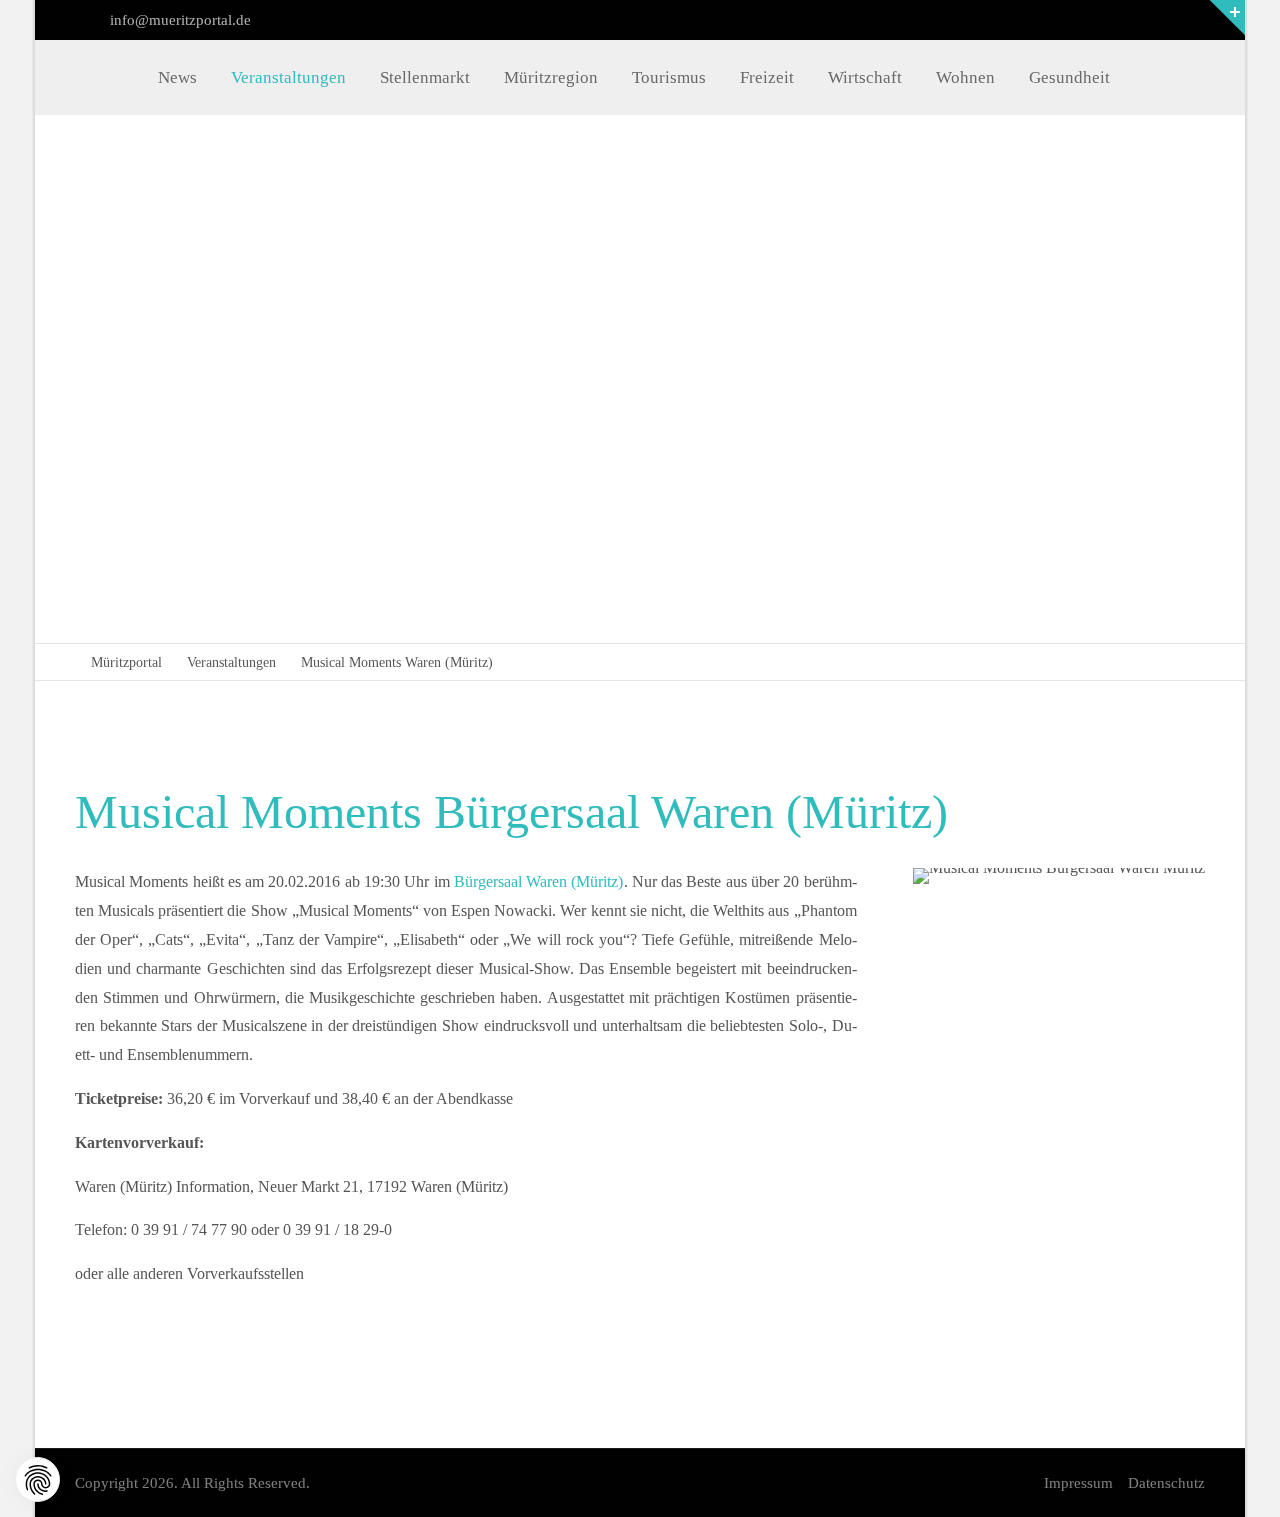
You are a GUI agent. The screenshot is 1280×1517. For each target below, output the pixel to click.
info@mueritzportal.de (178, 20)
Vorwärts (1106, 377)
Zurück (168, 377)
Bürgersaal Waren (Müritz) (539, 881)
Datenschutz (1166, 1483)
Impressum (1078, 1483)
